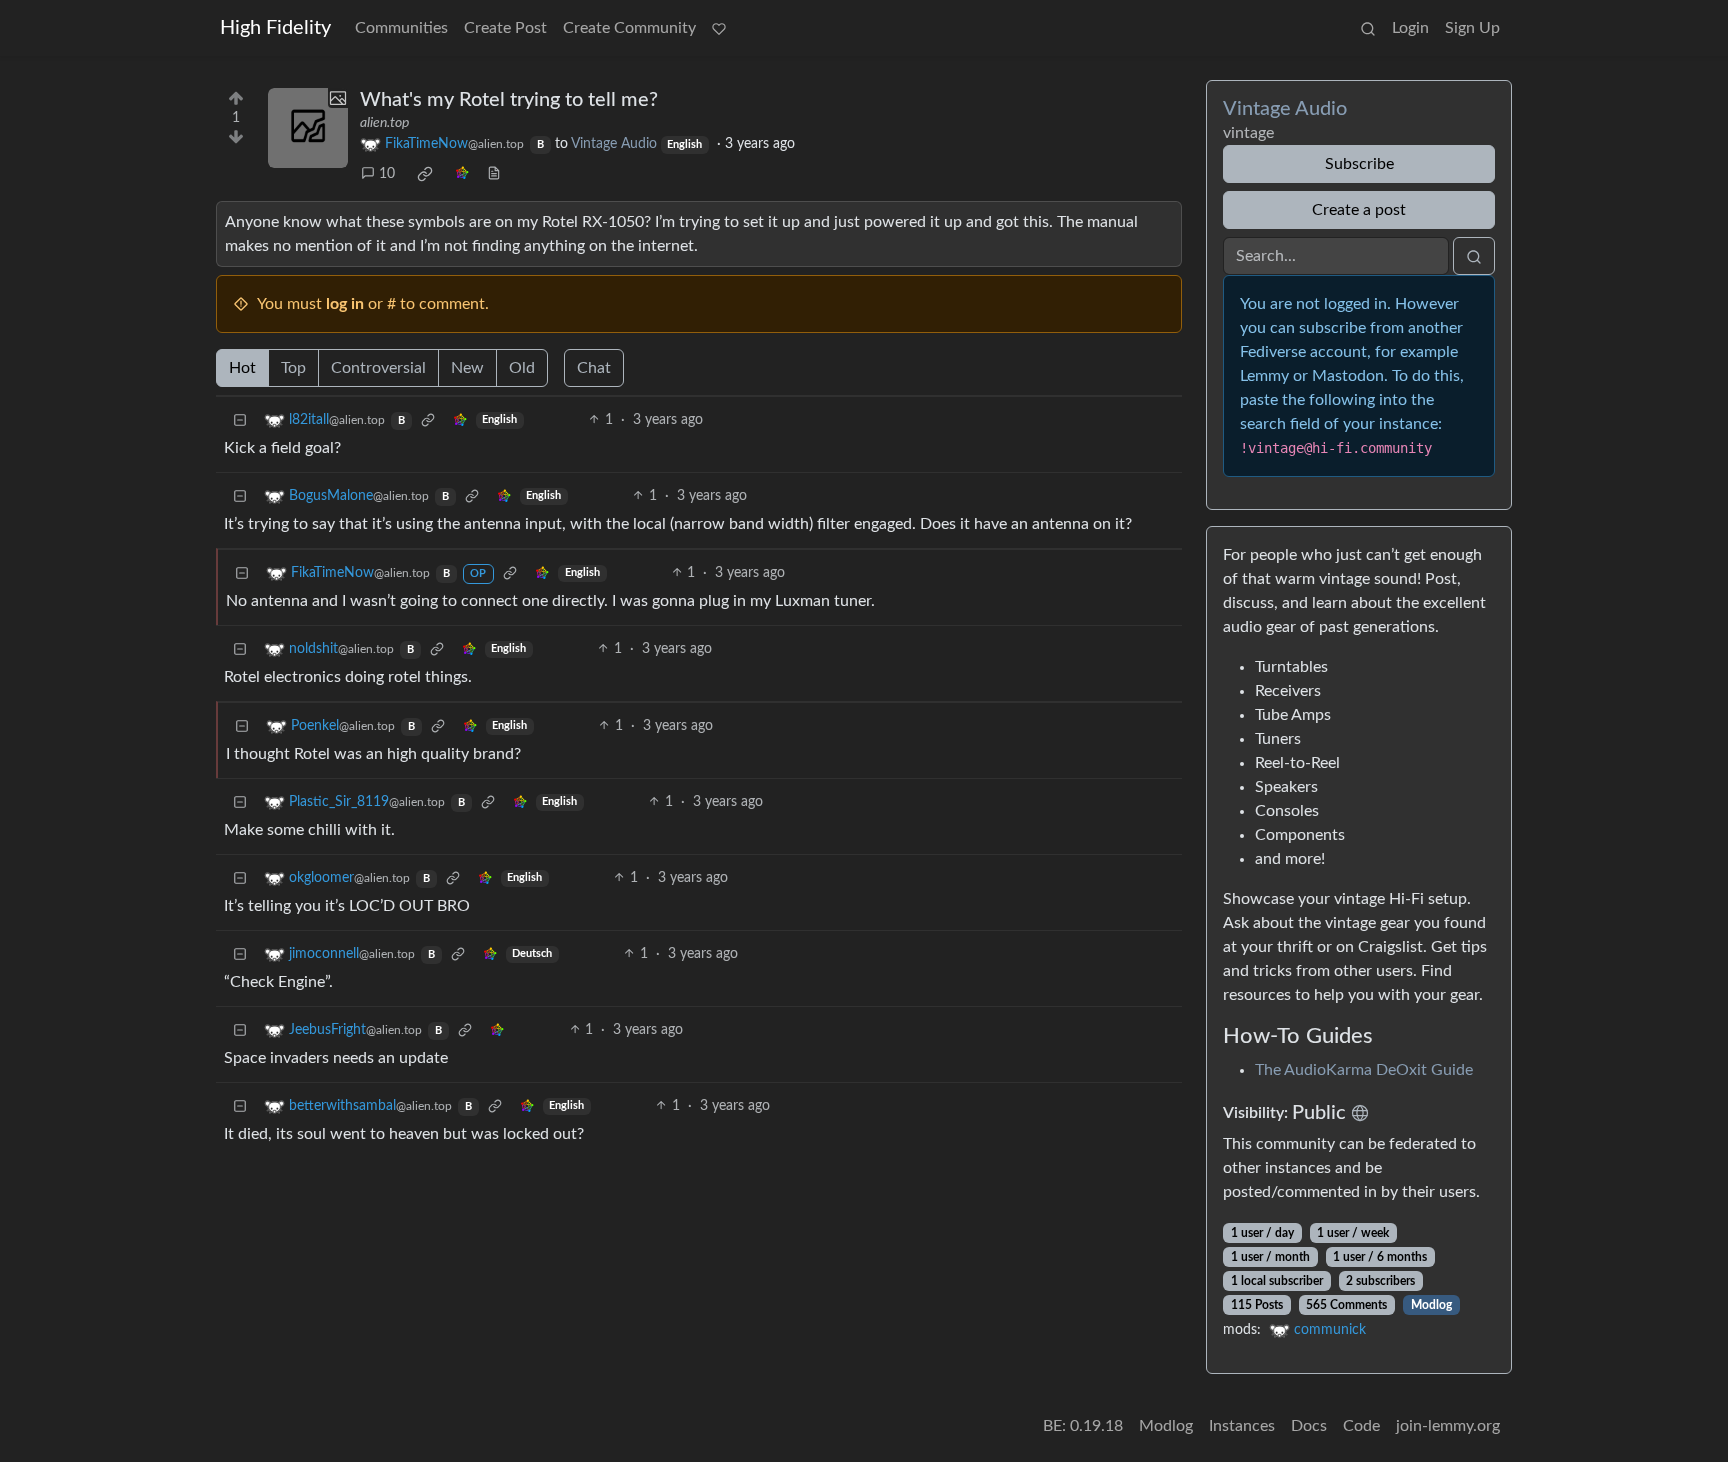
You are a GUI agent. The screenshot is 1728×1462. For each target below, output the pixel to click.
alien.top (384, 123)
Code (1361, 1426)
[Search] (1368, 28)
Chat (594, 368)
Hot (242, 368)
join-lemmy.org (1448, 1426)
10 (387, 174)
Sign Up (1472, 28)
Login (1410, 28)
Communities (401, 28)
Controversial (378, 368)
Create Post (505, 28)
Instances (1242, 1426)
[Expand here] (308, 128)
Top (293, 368)
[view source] (494, 174)
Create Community (629, 28)
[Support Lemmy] (719, 28)
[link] (425, 174)
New (467, 368)
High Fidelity (275, 28)
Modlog (1431, 1305)
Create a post (1359, 210)
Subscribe (1359, 164)
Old (522, 368)
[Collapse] (240, 420)
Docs (1309, 1426)
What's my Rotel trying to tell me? (509, 100)
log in (345, 304)
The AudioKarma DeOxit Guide (1364, 1070)
